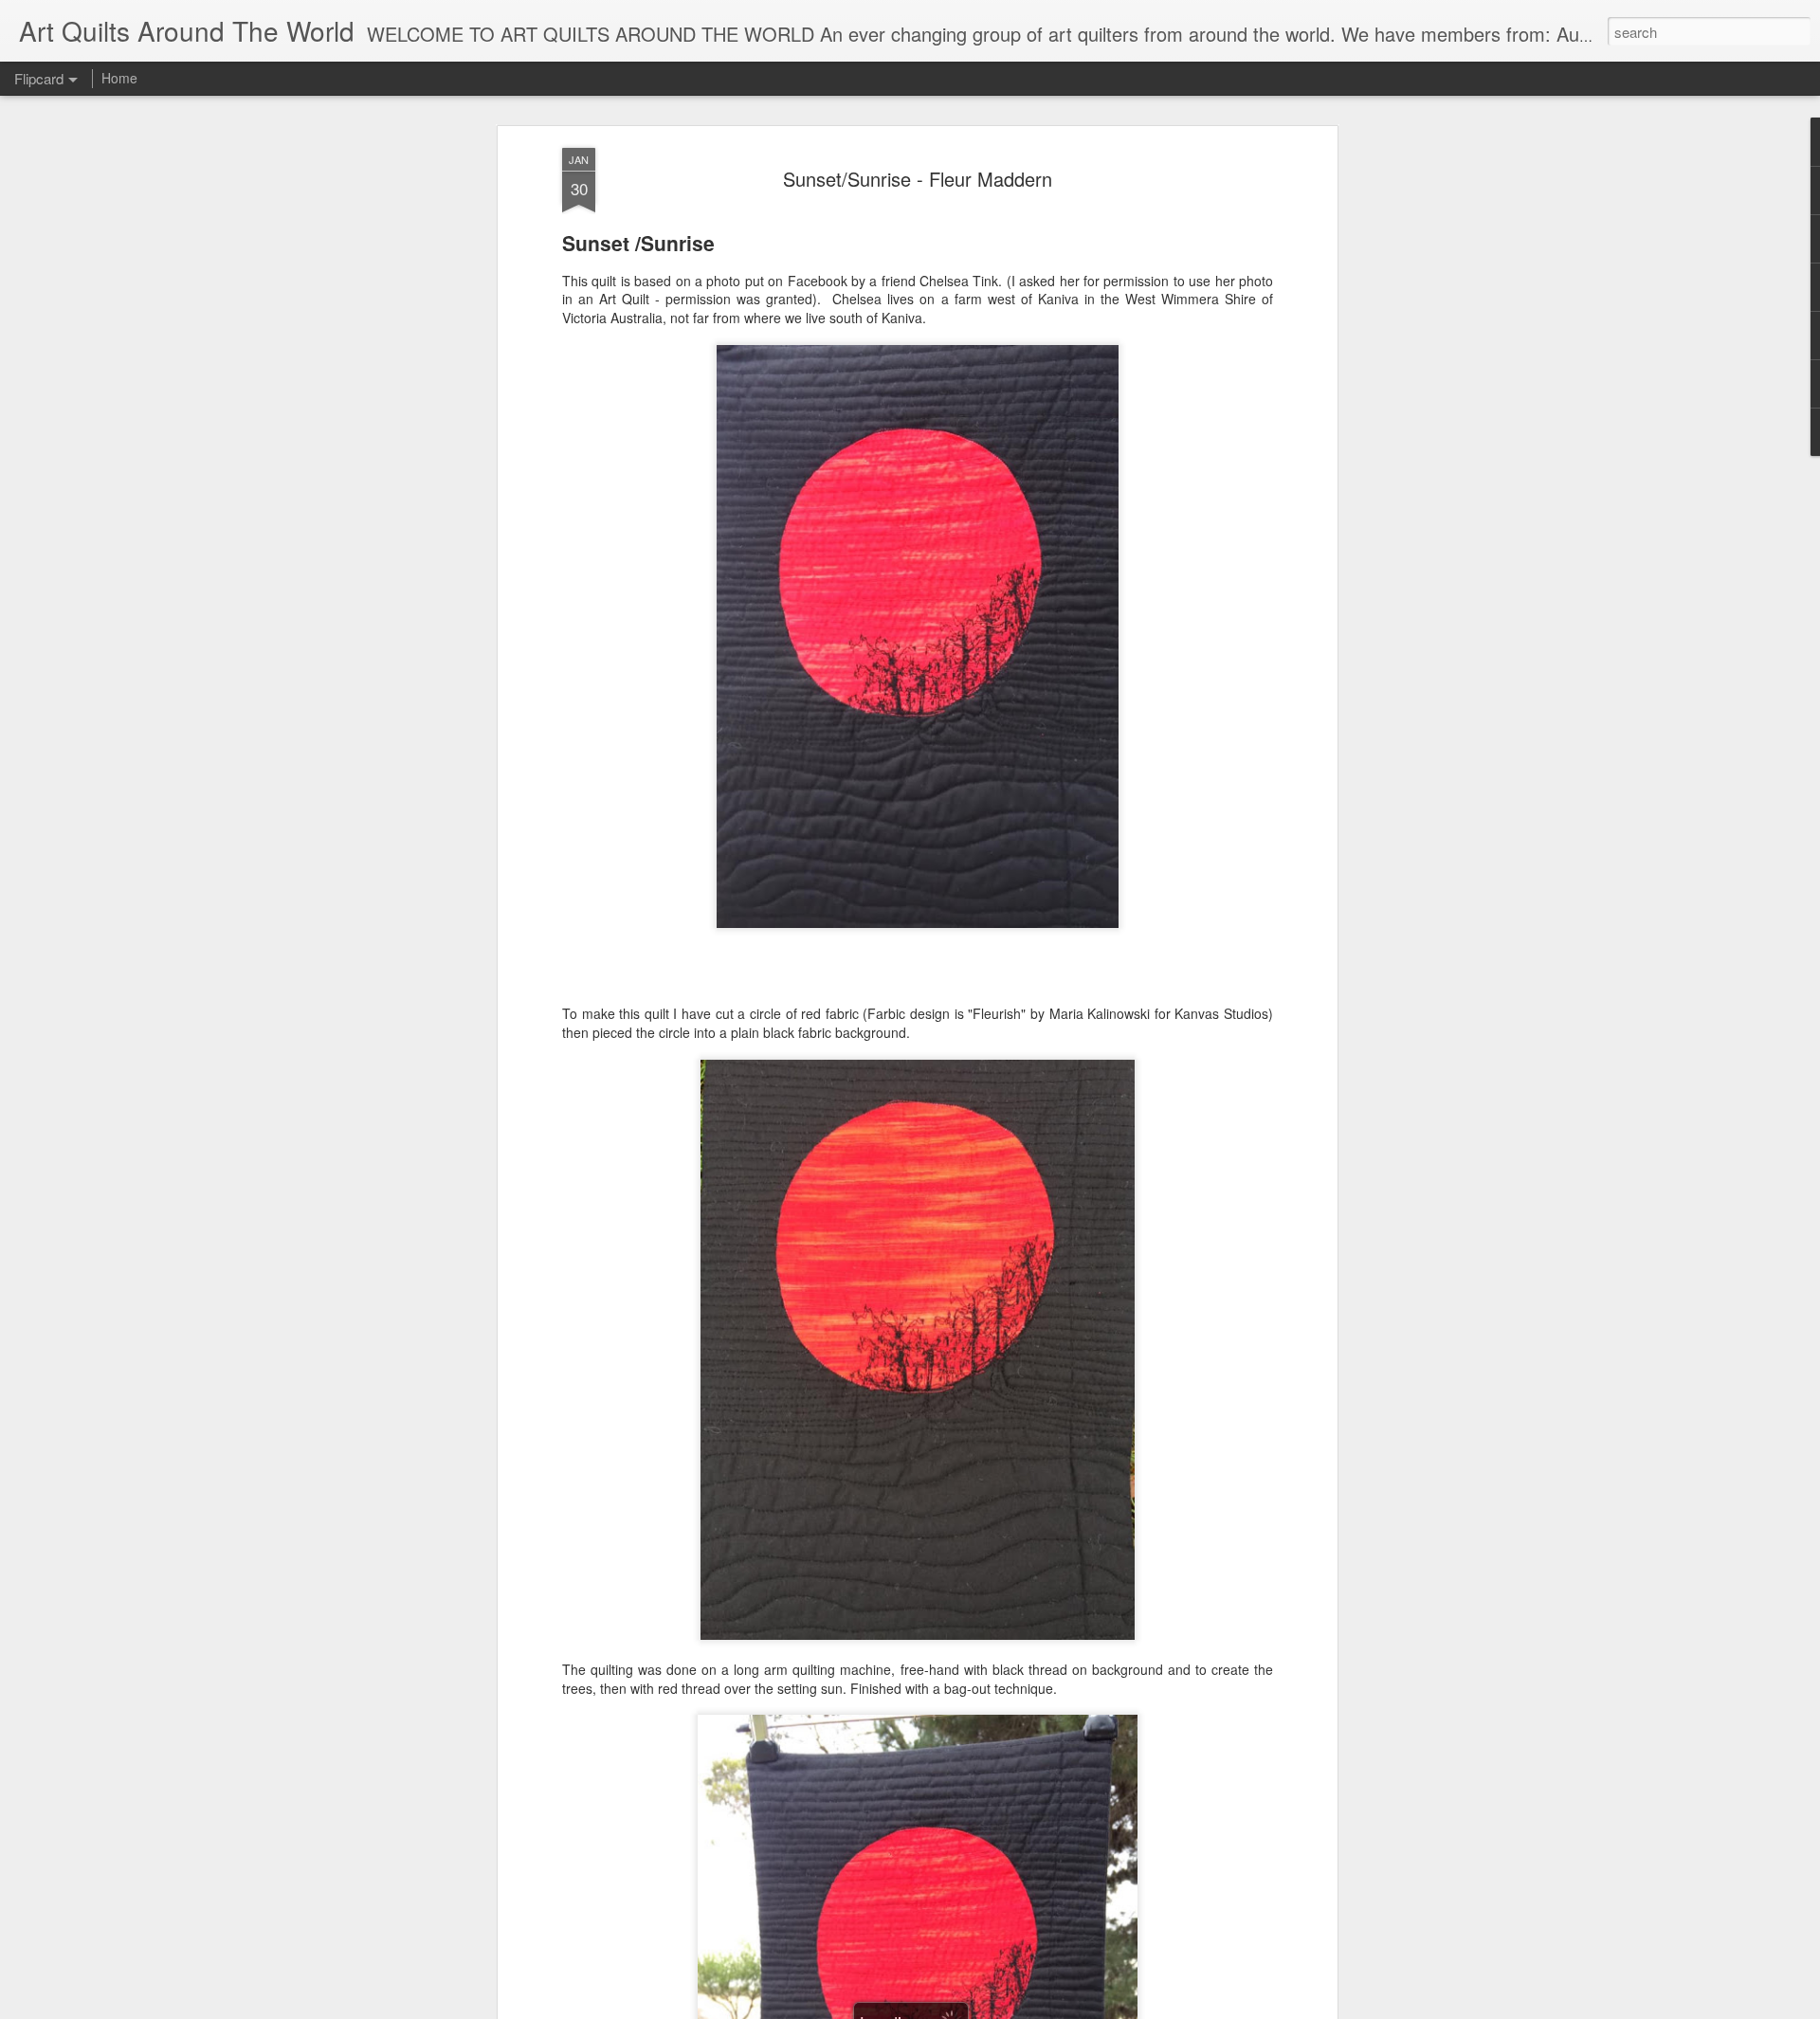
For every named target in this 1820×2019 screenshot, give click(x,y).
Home (119, 78)
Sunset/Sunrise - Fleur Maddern (918, 179)
